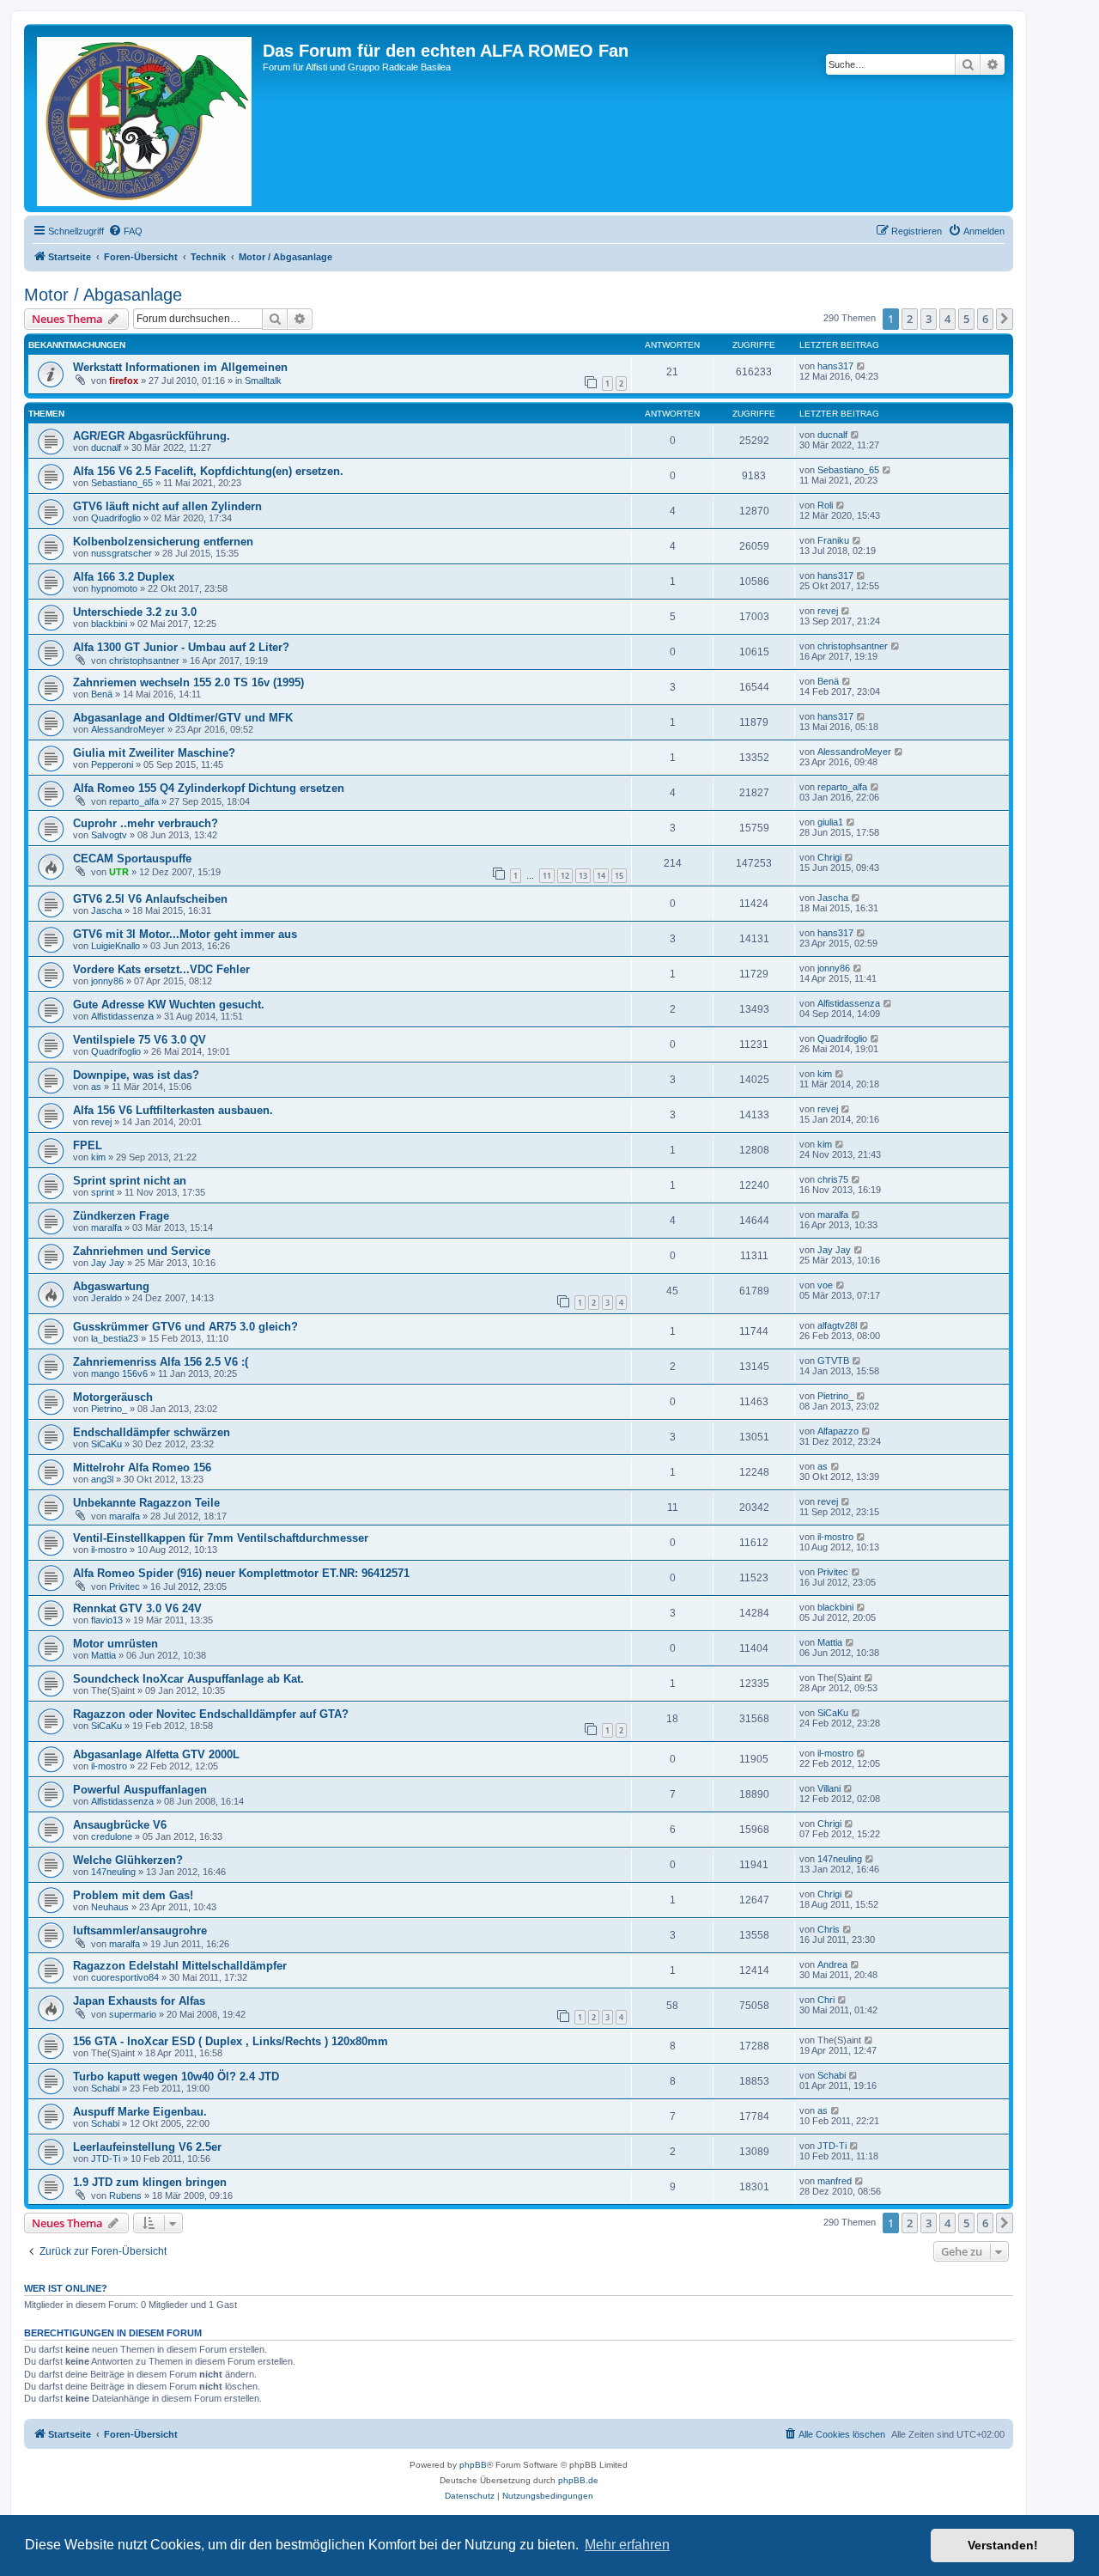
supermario (133, 2014)
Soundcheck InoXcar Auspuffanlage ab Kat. (188, 1679)
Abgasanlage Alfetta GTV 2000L (156, 1754)
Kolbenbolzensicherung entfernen (163, 542)
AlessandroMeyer (128, 729)
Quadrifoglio (116, 518)
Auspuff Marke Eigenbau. (140, 2112)
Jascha (106, 910)
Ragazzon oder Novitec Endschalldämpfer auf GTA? (211, 1714)
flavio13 (107, 1620)
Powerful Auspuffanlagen (140, 1790)
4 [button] (947, 319)
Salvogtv (109, 835)
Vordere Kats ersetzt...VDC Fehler (161, 969)
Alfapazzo (838, 1431)
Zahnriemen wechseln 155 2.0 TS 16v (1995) (188, 682)
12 (565, 876)
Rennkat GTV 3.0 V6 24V (137, 1608)
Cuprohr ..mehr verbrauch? (146, 823)
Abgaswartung (111, 1286)
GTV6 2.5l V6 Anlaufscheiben (150, 899)
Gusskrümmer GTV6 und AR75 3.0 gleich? (185, 1327)
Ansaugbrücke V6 (120, 1825)
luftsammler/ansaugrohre (140, 1930)
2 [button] (910, 319)
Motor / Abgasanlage (103, 295)
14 (601, 876)
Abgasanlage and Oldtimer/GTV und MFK (183, 718)
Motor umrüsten (115, 1644)
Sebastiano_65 (122, 483)
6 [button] (985, 319)
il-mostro (109, 1550)
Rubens (125, 2195)
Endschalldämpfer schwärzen (152, 1432)
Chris (829, 1929)
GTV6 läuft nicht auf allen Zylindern (167, 506)
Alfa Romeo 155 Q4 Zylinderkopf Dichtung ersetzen (209, 788)
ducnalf (106, 448)
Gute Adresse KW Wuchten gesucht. (169, 1005)
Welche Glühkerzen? (128, 1860)
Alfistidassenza (122, 1016)
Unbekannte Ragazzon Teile (146, 1503)
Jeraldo (106, 1298)
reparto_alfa (134, 801)
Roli (825, 505)
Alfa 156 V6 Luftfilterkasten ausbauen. (173, 1110)
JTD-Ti (106, 2159)
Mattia (103, 1655)
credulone (112, 1836)
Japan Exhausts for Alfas (139, 2001)
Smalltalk (263, 381)
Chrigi (829, 857)
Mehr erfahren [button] (627, 2545)
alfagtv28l (837, 1325)
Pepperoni (112, 764)
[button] (1005, 319)
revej (828, 611)
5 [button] (966, 319)
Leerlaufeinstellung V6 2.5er (147, 2147)
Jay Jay (108, 1263)
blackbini (109, 624)
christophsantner (144, 661)
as (96, 1087)
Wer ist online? (66, 2288)
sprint (103, 1192)
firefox (124, 381)
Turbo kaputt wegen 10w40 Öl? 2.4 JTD (176, 2077)
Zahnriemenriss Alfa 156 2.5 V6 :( (161, 1362)
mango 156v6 (119, 1373)
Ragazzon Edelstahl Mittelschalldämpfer (180, 1966)
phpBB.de (578, 2480)
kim (825, 1074)
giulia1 (830, 822)
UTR (119, 872)
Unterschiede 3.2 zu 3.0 (135, 612)
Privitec (124, 1586)
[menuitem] (125, 231)
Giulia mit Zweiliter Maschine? (154, 753)
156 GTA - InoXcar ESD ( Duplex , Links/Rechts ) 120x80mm (231, 2041)
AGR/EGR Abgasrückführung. (152, 436)
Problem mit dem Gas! (133, 1895)
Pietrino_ (109, 1409)
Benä (102, 694)
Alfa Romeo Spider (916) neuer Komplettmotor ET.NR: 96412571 (241, 1573)
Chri (826, 2000)
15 (619, 876)
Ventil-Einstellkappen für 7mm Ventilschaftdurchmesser (221, 1538)
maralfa (106, 1227)
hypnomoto (114, 588)
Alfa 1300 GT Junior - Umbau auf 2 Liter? (181, 647)
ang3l (102, 1479)
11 (547, 876)
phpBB (473, 2465)
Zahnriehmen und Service (142, 1251)
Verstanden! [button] (1003, 2545)
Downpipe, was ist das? (136, 1075)
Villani (829, 1788)
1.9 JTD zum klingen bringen (150, 2182)
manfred (835, 2181)
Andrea (832, 1964)
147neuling (113, 1872)
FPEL (88, 1145)
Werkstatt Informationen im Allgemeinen (180, 367)
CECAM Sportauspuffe (132, 859)
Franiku (833, 540)
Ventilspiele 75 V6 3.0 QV (140, 1040)
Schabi (105, 2088)
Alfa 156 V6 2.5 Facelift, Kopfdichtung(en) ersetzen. (208, 471)
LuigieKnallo (115, 946)
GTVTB (833, 1361)
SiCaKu (106, 1444)
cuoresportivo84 (125, 1977)
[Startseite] (146, 118)
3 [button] (929, 319)
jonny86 (107, 981)
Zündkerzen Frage (121, 1216)
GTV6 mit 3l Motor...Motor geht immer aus (185, 934)
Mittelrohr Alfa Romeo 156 (142, 1468)
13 (583, 876)
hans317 (835, 366)
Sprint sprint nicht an (130, 1181)
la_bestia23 (115, 1338)
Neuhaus (110, 1907)
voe (825, 1285)
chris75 (833, 1179)
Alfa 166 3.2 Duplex (124, 577)
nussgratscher (121, 553)
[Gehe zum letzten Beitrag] (862, 366)
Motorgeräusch (113, 1397)
